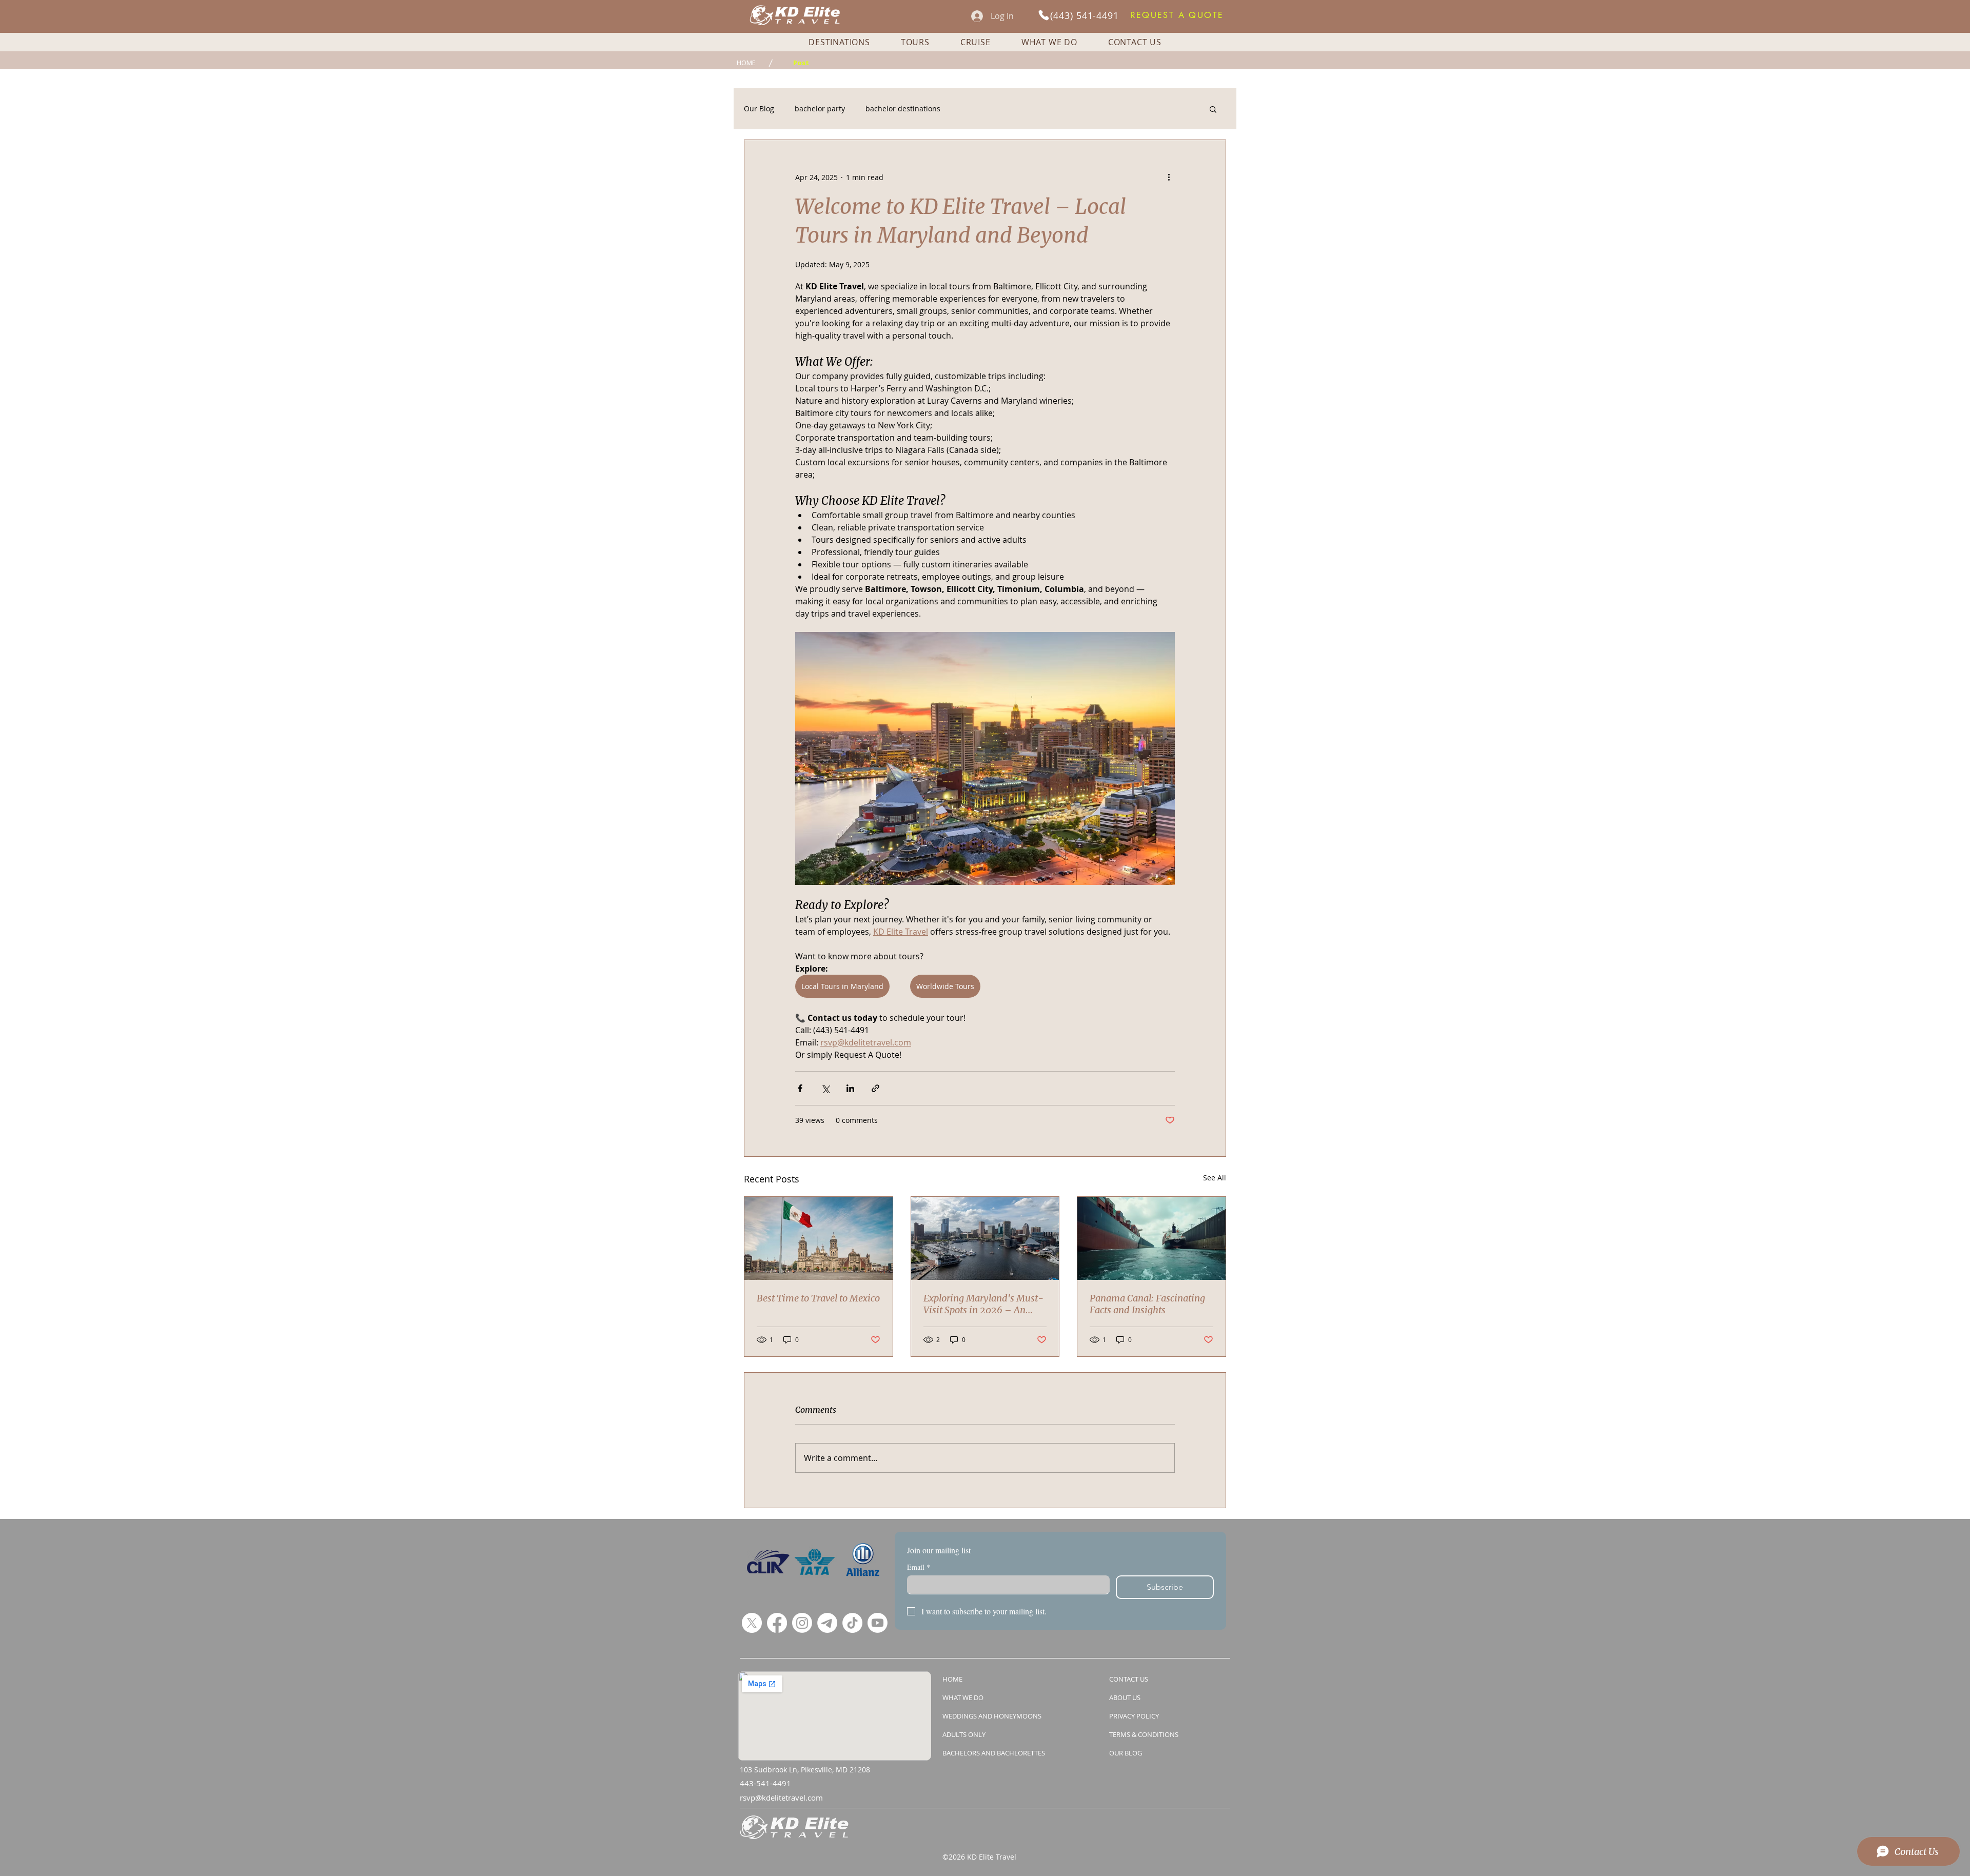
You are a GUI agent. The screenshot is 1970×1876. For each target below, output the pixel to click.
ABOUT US (1125, 1697)
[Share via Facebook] (800, 1088)
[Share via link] (875, 1088)
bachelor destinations (903, 108)
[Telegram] (827, 1623)
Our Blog (759, 108)
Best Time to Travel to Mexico (818, 1298)
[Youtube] (878, 1623)
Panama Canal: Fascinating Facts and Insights (1147, 1304)
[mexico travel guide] (819, 1238)
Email (919, 1567)
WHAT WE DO (963, 1697)
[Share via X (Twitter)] (825, 1088)
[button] (1177, 15)
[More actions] (1169, 177)
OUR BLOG (1126, 1753)
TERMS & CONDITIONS (1144, 1734)
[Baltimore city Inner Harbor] (985, 1238)
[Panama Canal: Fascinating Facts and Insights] (1151, 1238)
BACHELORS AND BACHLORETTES (994, 1753)
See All (1215, 1178)
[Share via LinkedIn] (850, 1088)
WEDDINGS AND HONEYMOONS (992, 1716)
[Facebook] (777, 1623)
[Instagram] (802, 1623)
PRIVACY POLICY (1134, 1716)
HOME (952, 1679)
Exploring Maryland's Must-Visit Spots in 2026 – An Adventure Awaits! (983, 1304)
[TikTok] (852, 1623)
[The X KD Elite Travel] (752, 1623)
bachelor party (820, 108)
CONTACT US (1129, 1679)
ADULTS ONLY (964, 1734)
